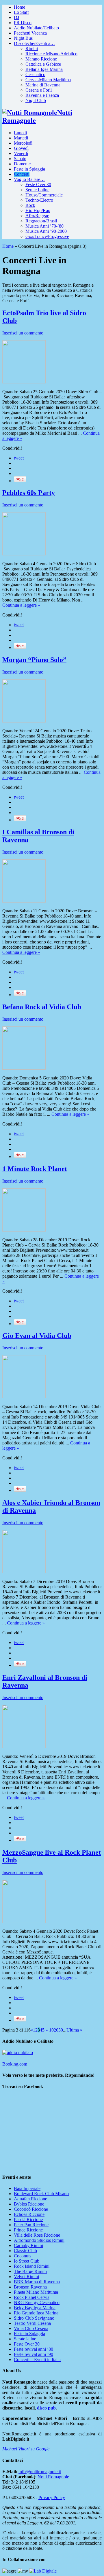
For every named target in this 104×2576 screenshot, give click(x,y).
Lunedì (20, 133)
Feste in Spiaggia (29, 169)
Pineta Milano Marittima (36, 2292)
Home (19, 7)
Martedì (21, 138)
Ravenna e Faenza (42, 95)
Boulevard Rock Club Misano (41, 2194)
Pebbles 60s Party (29, 493)
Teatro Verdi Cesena (32, 2323)
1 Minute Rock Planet (35, 1169)
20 (56, 2030)
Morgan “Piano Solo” (34, 660)
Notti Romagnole (53, 2477)
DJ (16, 17)
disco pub (46, 2408)
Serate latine (25, 2339)
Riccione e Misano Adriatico (51, 54)
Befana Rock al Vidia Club (42, 1007)
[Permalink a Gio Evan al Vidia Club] (24, 1397)
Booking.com (15, 2064)
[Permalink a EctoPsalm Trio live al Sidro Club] (24, 382)
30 (61, 2030)
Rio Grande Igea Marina (36, 2313)
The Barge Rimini (30, 2271)
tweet (19, 458)
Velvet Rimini (26, 2277)
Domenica (23, 164)
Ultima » (74, 2030)
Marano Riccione (41, 59)
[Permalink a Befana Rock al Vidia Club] (24, 1068)
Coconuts (23, 2256)
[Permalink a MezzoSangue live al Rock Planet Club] (24, 1921)
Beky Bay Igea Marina (35, 2308)
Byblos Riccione (29, 2204)
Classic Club (25, 2251)
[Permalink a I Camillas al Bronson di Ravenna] (24, 901)
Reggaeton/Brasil (41, 221)
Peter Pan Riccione (31, 2225)
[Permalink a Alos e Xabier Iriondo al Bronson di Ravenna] (24, 1572)
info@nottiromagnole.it (40, 2472)
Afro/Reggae (37, 216)
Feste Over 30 (38, 185)
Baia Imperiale (27, 2188)
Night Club (36, 100)
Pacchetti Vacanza (30, 33)
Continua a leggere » (21, 605)
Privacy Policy (52, 2497)
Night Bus (23, 38)
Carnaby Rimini (28, 2245)
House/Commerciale (44, 195)
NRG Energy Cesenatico (37, 2302)
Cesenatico (35, 74)
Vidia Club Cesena (31, 2328)
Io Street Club (27, 2261)
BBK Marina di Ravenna (37, 2282)
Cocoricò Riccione (31, 2209)
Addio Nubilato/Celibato (36, 28)
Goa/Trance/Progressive (47, 236)
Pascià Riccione (28, 2220)
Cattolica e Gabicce (43, 64)
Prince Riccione (28, 2230)
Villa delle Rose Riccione (37, 2235)
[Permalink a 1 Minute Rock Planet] (24, 1230)
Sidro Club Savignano (34, 2318)
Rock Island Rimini (32, 2266)
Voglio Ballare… (29, 179)
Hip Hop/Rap (38, 210)
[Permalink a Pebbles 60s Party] (24, 554)
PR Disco (23, 23)
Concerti (22, 174)
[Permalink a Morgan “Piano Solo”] (24, 721)
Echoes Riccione (29, 2214)
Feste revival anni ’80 (34, 2349)
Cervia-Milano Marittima (48, 80)
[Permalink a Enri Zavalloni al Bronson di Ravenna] (24, 1746)
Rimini (32, 49)
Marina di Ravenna (43, 85)
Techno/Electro (39, 200)
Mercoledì (23, 143)
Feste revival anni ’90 (34, 2354)
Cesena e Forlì (39, 90)
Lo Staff (21, 12)
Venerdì (21, 153)
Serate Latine (37, 190)
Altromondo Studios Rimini (39, 2240)
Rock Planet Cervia (32, 2297)
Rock (30, 205)
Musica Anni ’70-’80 (44, 226)
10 (51, 2030)
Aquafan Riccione (30, 2199)
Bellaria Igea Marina (44, 69)
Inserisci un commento (23, 333)
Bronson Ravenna (30, 2287)
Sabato (20, 159)
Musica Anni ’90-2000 (46, 231)
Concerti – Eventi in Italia (37, 2360)
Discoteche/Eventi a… (34, 43)
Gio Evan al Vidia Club (37, 1336)
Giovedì (21, 148)
